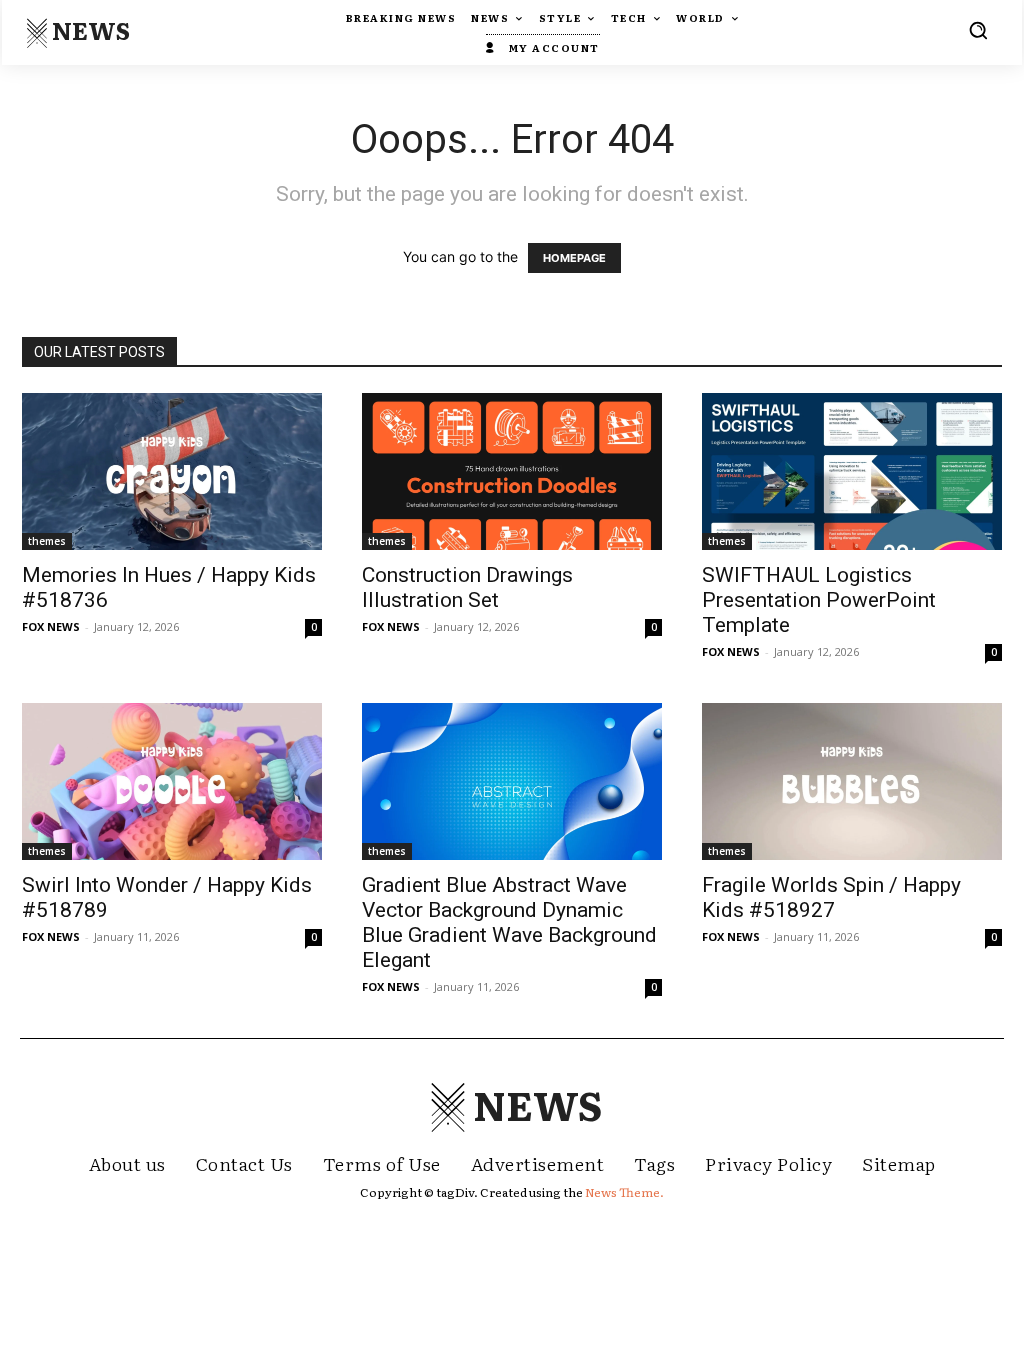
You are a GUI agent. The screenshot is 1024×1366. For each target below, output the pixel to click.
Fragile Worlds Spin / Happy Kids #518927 (831, 897)
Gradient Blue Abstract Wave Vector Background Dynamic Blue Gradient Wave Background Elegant (509, 922)
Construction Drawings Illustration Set (467, 587)
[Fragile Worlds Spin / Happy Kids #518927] (852, 781)
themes (47, 541)
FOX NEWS (51, 626)
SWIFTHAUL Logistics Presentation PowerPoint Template (819, 600)
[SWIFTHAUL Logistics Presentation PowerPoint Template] (852, 471)
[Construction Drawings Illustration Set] (512, 471)
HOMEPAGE (574, 258)
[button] (978, 30)
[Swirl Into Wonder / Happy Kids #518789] (172, 781)
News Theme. (624, 1192)
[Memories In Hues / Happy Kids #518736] (172, 471)
